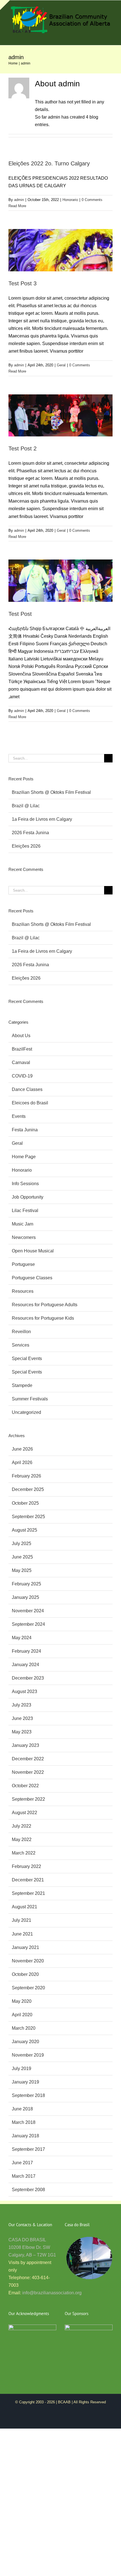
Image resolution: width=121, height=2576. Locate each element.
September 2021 (28, 1893)
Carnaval (21, 1062)
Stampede (22, 1385)
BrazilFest (22, 1049)
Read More (17, 206)
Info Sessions (25, 1184)
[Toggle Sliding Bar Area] (5, 5)
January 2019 (25, 2082)
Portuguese (23, 1264)
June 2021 (22, 1934)
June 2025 (22, 1557)
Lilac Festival (25, 1210)
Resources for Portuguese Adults (45, 1305)
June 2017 (22, 2163)
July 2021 (22, 1920)
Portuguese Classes (32, 1278)
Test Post (20, 614)
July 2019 (22, 2069)
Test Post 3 (23, 283)
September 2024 (28, 1624)
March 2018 (24, 2122)
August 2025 (24, 1530)
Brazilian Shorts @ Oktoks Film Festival (51, 792)
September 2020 (28, 1988)
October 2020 (25, 1974)
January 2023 (25, 1745)
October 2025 (25, 1503)
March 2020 (24, 2028)
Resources (23, 1291)
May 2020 (22, 2001)
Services (21, 1345)
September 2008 (28, 2190)
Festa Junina (25, 1130)
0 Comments (92, 200)
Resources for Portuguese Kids (43, 1318)
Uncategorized (26, 1412)
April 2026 (22, 1462)
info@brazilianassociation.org (52, 2293)
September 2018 (28, 2095)
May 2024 (22, 1638)
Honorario (70, 200)
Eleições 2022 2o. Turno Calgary (49, 163)
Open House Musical (33, 1251)
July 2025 (22, 1543)
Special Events (27, 1358)
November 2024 (28, 1611)
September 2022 (28, 1799)
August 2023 (24, 1691)
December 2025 (28, 1489)
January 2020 (25, 2042)
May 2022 (22, 1839)
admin (19, 200)
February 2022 (26, 1866)
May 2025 (22, 1570)
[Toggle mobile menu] (110, 37)
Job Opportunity (28, 1197)
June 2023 (22, 1718)
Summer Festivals (30, 1399)
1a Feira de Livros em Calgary (42, 819)
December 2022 (28, 1759)
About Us (21, 1036)
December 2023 (28, 1678)
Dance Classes (27, 1089)
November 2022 (28, 1772)
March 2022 (24, 1853)
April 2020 (22, 2015)
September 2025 (28, 1517)
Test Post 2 (23, 448)
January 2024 (25, 1665)
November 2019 (28, 2055)
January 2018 (25, 2136)
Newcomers (24, 1237)
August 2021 (24, 1907)
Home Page (24, 1157)
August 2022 (24, 1813)
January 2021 (25, 1947)
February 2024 (26, 1651)
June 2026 (22, 1449)
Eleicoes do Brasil (30, 1103)
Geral (61, 365)
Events (19, 1116)
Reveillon (21, 1332)
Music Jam (23, 1224)
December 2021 (28, 1880)
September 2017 (28, 2149)
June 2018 (22, 2109)
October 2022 (25, 1786)
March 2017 (24, 2176)
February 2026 (26, 1476)
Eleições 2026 (26, 846)
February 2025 (26, 1584)
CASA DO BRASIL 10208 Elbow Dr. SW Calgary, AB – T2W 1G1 (32, 2247)
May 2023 (22, 1732)
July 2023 (22, 1705)
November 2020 (28, 1961)
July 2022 (22, 1826)
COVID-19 (22, 1076)
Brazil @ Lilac (26, 806)
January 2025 (25, 1597)
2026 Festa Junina (30, 833)
